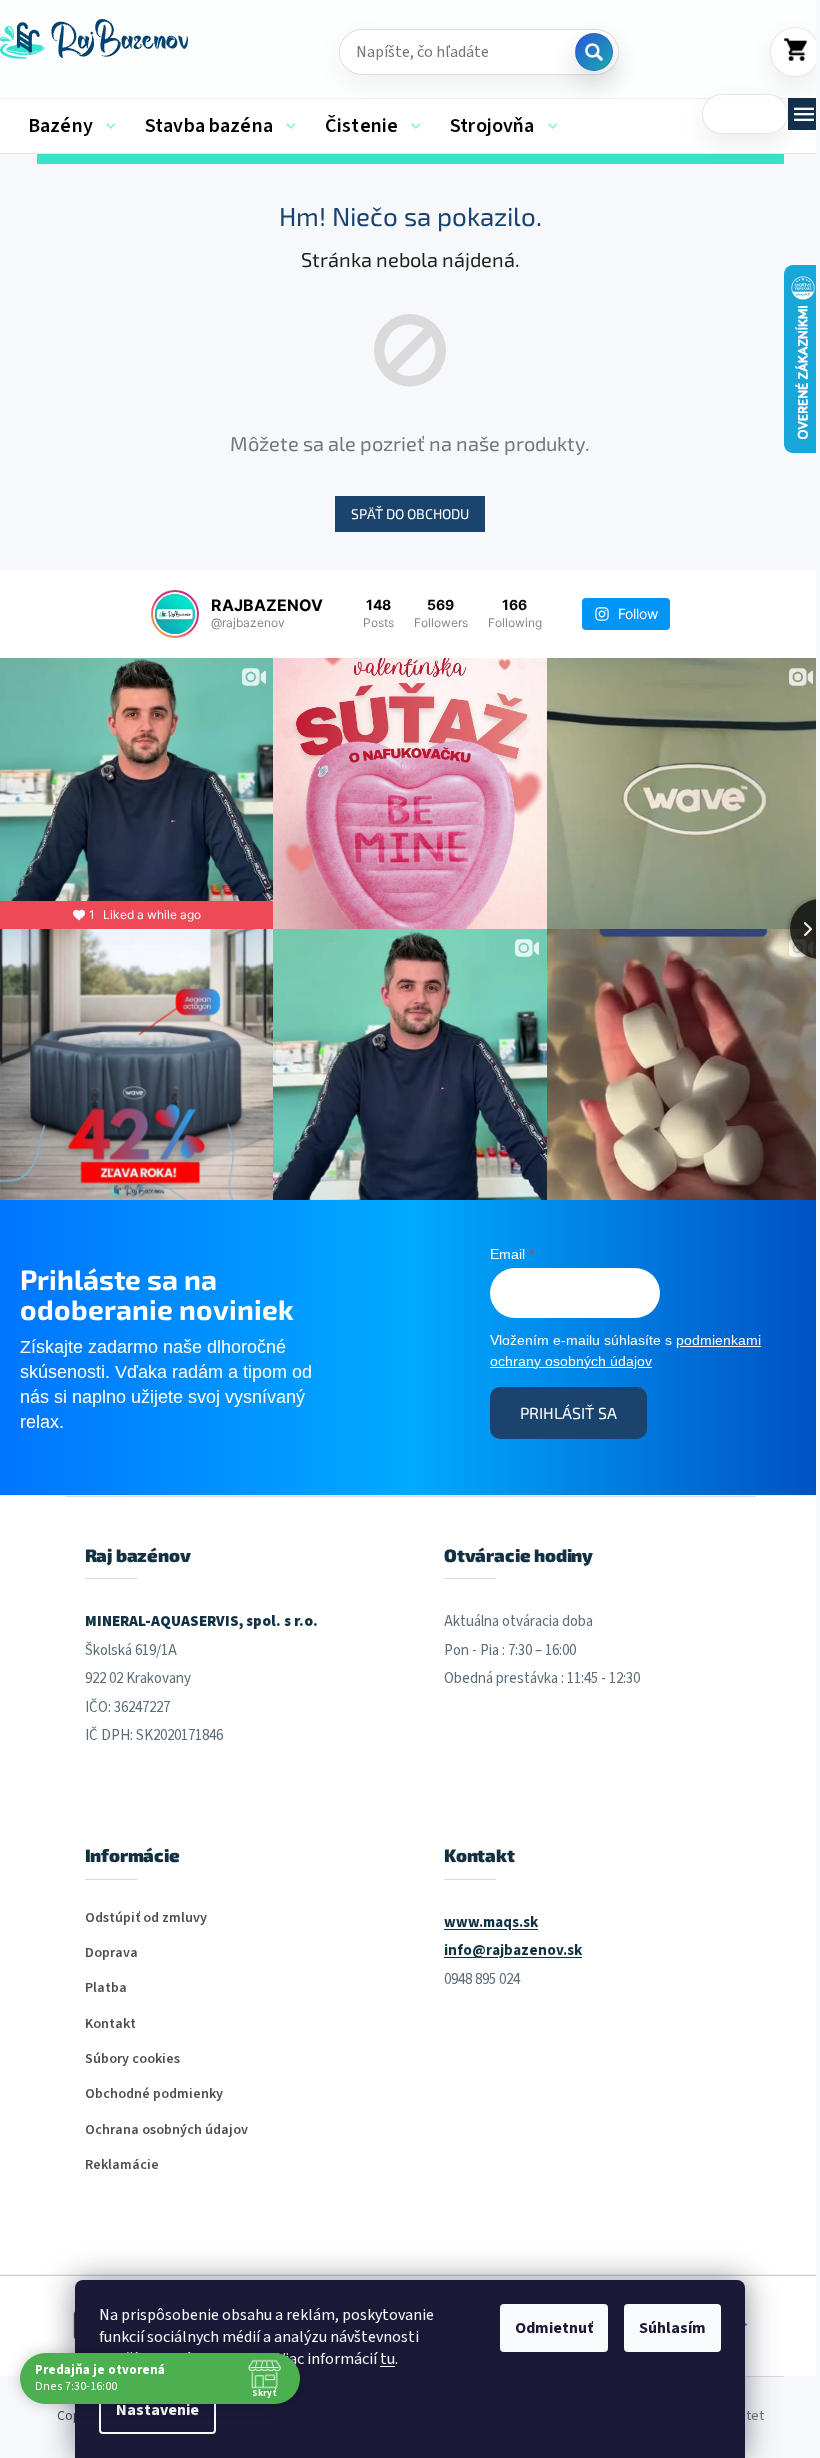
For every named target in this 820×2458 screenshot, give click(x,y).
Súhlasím (672, 2328)
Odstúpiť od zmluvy (146, 1918)
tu (387, 2359)
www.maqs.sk (491, 1922)
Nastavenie (157, 2410)
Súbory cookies (132, 2059)
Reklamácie (122, 2165)
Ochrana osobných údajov (166, 2130)
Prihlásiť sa (568, 1412)
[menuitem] (72, 126)
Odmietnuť (554, 2328)
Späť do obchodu (410, 513)
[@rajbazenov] (175, 614)
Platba (106, 1988)
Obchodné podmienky (154, 2094)
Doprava (111, 1953)
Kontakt (110, 2024)
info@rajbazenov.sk (513, 1950)
